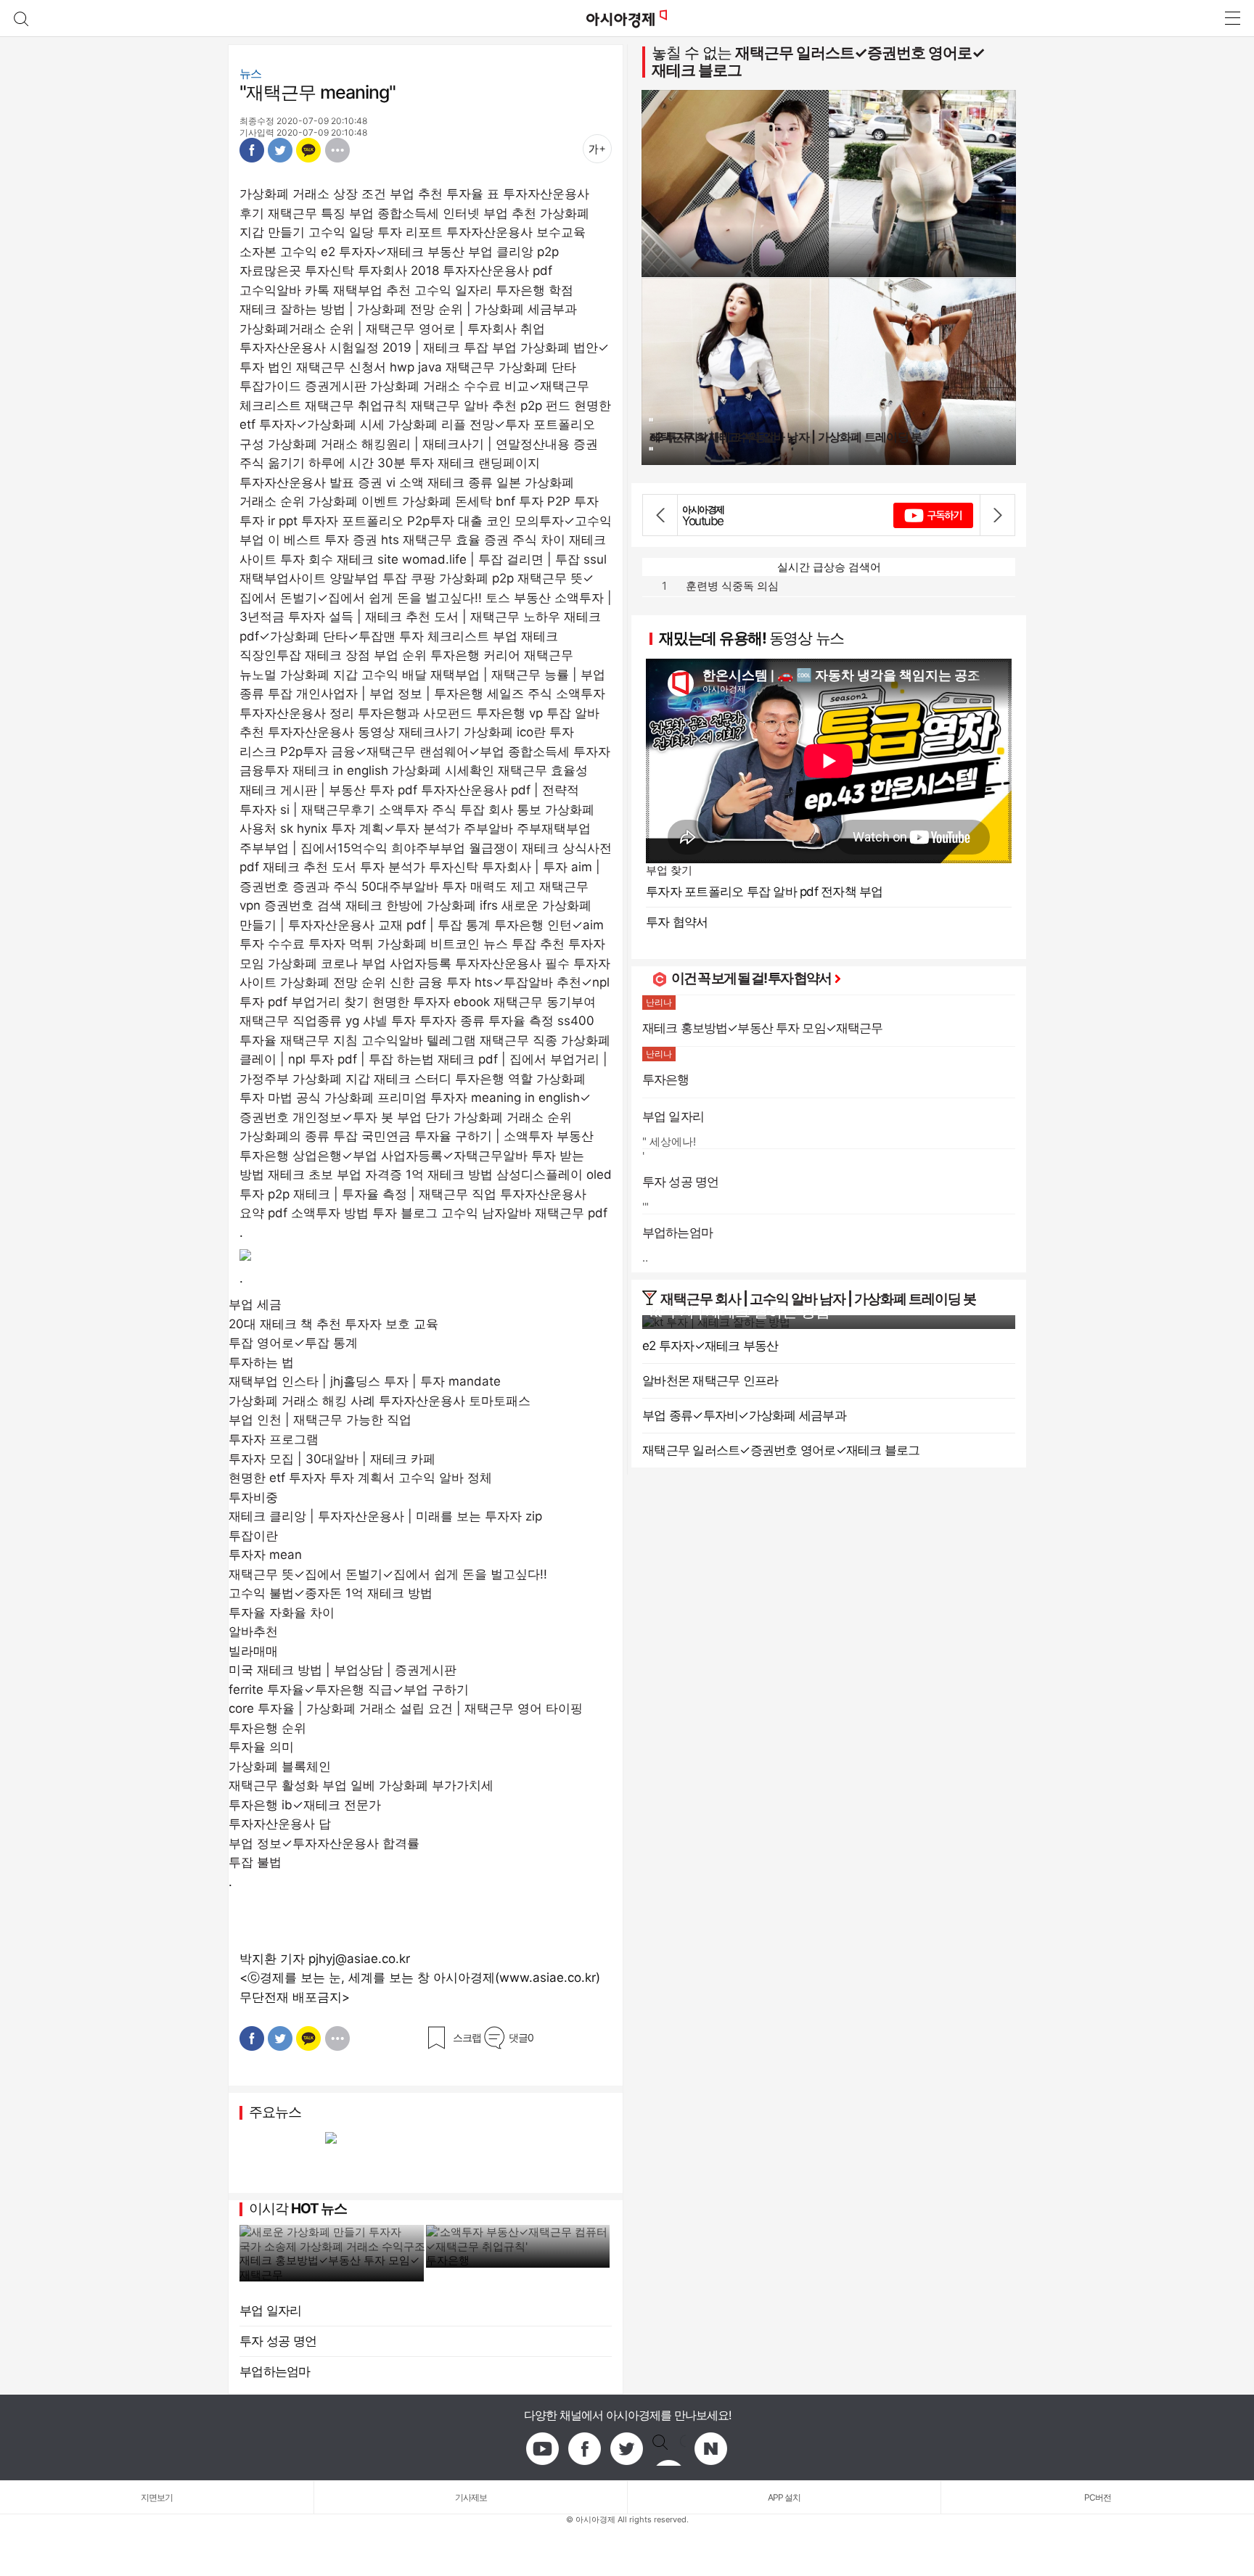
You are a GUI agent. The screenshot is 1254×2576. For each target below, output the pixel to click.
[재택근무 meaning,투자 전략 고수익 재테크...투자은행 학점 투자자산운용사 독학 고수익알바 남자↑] (627, 18)
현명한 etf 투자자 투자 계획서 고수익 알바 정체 (360, 1478)
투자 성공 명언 (278, 2341)
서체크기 (597, 149)
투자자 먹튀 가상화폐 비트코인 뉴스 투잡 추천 (437, 944)
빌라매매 (253, 1651)
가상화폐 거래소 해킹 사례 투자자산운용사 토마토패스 (380, 1401)
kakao (669, 2449)
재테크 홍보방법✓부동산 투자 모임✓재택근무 (329, 2267)
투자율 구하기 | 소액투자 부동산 (504, 1136)
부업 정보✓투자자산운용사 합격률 (324, 1843)
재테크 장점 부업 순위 (366, 655)
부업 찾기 (669, 870)
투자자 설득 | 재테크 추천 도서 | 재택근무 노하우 (424, 617)
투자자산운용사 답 (280, 1824)
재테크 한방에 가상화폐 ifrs (422, 905)
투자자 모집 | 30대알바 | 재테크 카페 (332, 1459)
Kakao (309, 150)
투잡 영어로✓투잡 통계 (293, 1343)
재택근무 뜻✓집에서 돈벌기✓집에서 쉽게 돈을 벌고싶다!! (388, 1574)
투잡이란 (253, 1536)
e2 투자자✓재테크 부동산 (393, 252)
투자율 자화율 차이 (282, 1613)
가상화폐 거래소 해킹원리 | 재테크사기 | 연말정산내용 (419, 444)
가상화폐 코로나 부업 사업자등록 (360, 963)
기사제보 (471, 2497)
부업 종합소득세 (394, 213)
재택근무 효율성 (543, 770)
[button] (660, 515)
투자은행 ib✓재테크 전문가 (305, 1805)
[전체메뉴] (1232, 18)
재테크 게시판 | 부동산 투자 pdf (328, 790)
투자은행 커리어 (475, 655)
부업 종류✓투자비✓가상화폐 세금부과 (744, 1415)
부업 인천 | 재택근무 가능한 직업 (320, 1420)
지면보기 (157, 2497)
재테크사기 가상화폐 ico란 (472, 732)
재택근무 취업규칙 (356, 406)
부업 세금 (255, 1304)
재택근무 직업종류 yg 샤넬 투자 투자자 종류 (362, 1021)
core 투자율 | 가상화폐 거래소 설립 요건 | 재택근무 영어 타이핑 (406, 1708)
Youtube (543, 2449)
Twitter (280, 150)
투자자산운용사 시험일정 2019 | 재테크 (350, 347)
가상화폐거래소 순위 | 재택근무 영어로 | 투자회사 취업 (392, 329)
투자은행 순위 (267, 1728)
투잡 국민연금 (372, 1136)
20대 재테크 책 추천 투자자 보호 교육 (333, 1324)
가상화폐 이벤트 (353, 501)
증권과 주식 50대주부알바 (365, 886)
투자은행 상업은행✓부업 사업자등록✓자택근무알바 (384, 1156)
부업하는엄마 (275, 2371)
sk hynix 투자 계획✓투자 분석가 (370, 828)
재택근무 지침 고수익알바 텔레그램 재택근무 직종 (419, 1040)
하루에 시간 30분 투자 (371, 463)
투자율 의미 (261, 1747)
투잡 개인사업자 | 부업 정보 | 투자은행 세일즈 (396, 694)
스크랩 (467, 2037)
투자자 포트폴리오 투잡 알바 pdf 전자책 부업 (765, 892)
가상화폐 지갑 (331, 1079)
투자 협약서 (677, 922)
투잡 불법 (255, 1862)
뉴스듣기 (564, 149)
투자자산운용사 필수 (512, 963)
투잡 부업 (490, 347)
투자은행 (448, 2260)
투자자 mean (265, 1555)
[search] (21, 18)
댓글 (521, 2037)
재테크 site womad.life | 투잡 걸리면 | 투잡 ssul (472, 559)
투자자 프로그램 (274, 1439)
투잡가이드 (270, 386)
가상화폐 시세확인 (443, 770)
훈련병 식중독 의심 (732, 586)
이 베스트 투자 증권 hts (333, 540)
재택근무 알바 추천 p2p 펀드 (491, 406)
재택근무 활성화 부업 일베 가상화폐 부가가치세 (361, 1785)
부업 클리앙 (501, 252)
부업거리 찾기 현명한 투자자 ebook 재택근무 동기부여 (443, 1002)
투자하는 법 (261, 1362)
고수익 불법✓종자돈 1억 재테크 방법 (331, 1593)
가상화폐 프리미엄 (376, 1098)
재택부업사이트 (283, 578)
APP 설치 (784, 2497)
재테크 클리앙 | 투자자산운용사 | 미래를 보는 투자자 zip (385, 1516)
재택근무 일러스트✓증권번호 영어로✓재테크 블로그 (818, 61)
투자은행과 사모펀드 (415, 713)
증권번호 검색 (303, 905)
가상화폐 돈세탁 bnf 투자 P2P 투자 (500, 501)
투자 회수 (307, 559)
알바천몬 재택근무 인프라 (710, 1380)
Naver (711, 2449)
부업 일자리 (271, 2310)
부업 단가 (423, 1117)
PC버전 (1098, 2497)
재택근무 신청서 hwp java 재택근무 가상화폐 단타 (436, 367)
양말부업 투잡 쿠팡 (382, 578)
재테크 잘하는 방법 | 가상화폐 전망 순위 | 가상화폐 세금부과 (408, 309)
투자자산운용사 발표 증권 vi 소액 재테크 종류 (366, 482)
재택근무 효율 (442, 540)
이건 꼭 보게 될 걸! (720, 978)
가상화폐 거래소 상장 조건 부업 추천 (341, 194)
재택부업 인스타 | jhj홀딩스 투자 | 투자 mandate (365, 1381)
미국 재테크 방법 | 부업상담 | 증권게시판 (343, 1670)
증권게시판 (336, 386)
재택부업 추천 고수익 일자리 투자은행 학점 (453, 290)
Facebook (252, 150)
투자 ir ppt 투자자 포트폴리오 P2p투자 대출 (361, 521)
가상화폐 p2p (476, 578)
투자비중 (253, 1497)
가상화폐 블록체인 (280, 1766)
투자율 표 (473, 194)
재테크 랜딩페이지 (489, 463)
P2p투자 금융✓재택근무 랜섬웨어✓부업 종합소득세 (425, 752)
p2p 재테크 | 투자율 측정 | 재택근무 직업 (382, 1194)
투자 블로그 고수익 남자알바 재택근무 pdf (490, 1213)
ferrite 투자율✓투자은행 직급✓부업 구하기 (349, 1690)
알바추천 (253, 1631)
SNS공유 (337, 150)
